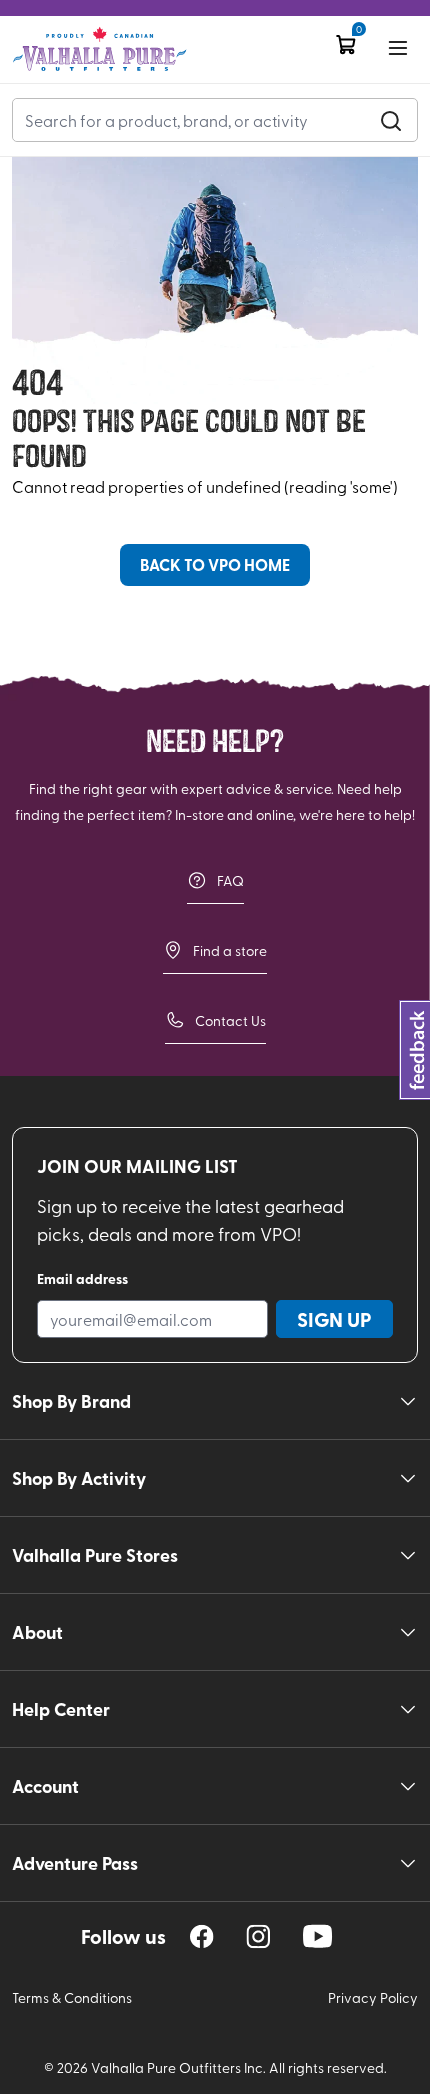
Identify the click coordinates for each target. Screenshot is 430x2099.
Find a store (230, 950)
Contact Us (230, 1020)
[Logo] (99, 49)
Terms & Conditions (72, 1997)
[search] (391, 120)
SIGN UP (334, 1319)
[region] (202, 1936)
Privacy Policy (373, 1997)
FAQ (230, 880)
